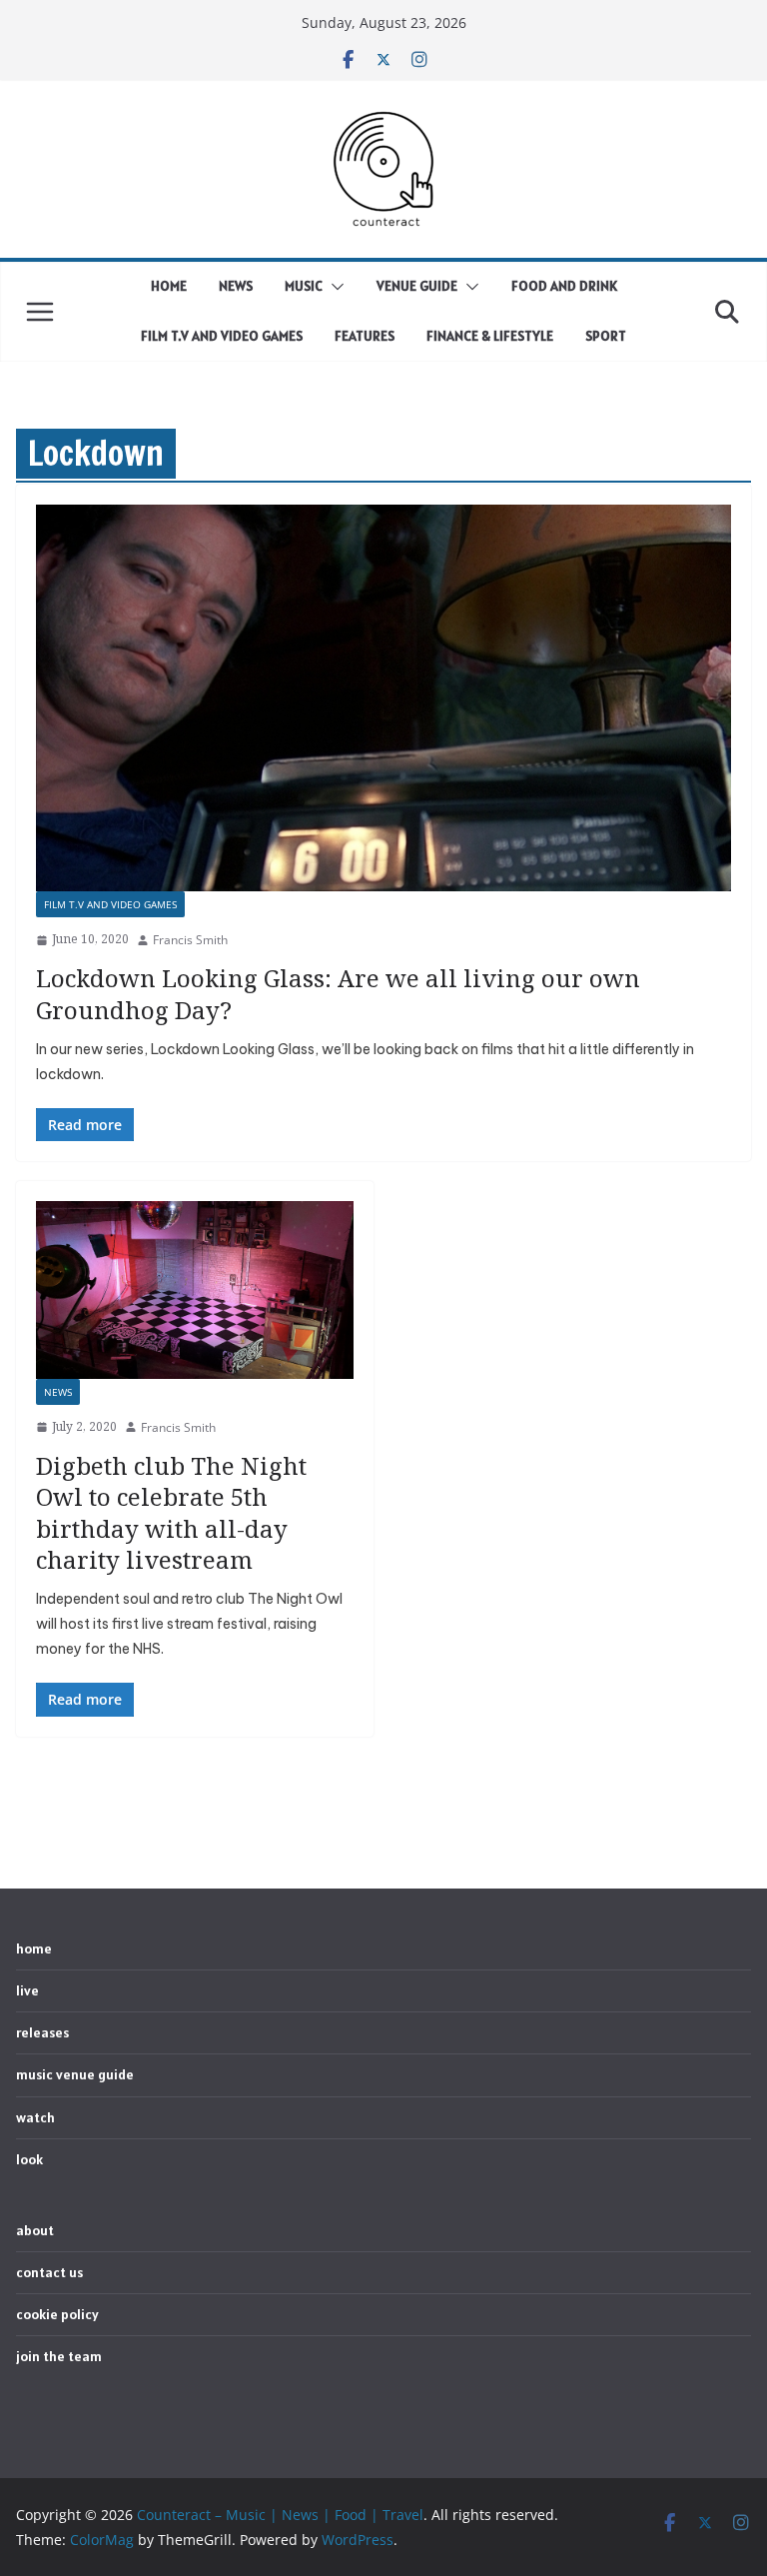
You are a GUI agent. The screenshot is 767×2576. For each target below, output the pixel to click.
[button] (334, 287)
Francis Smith (190, 940)
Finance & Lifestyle (490, 336)
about (35, 2230)
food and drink (564, 286)
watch (35, 2117)
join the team (59, 2356)
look (29, 2159)
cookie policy (57, 2314)
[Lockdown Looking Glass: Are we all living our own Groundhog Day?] (383, 698)
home (169, 286)
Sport (606, 336)
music (304, 286)
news (236, 286)
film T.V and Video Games (222, 336)
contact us (49, 2272)
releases (42, 2032)
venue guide (417, 286)
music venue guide (75, 2074)
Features (365, 336)
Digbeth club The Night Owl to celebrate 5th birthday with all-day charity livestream (171, 1512)
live (27, 1990)
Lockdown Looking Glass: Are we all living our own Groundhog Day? (338, 993)
